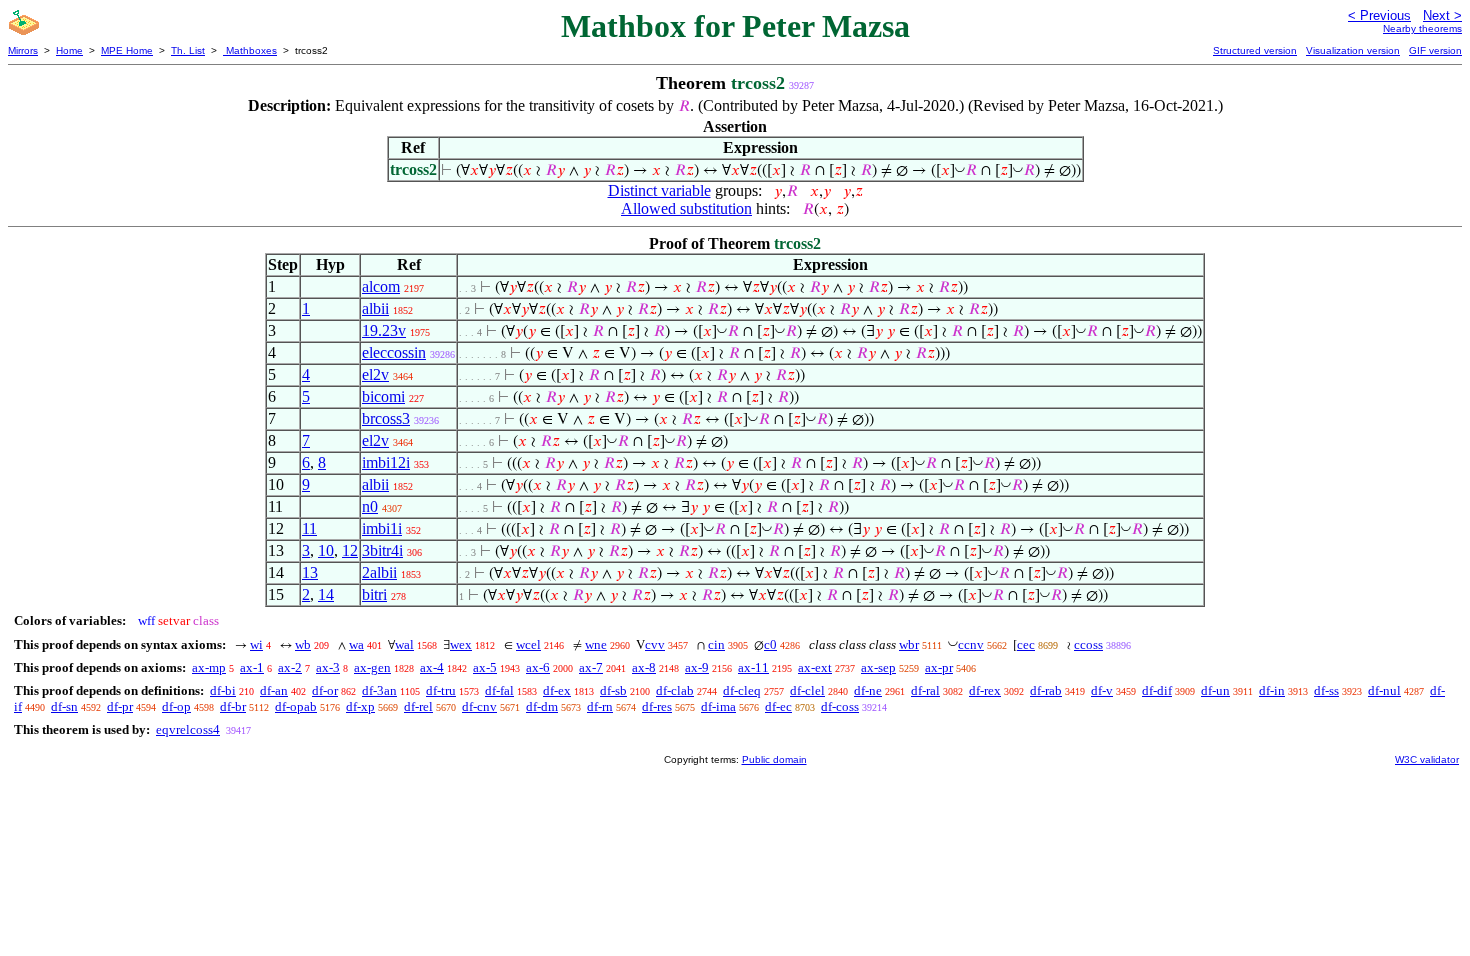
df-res (657, 706)
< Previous (1379, 15)
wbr (909, 644)
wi (256, 644)
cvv (655, 644)
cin (716, 644)
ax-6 (538, 667)
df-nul (1384, 690)
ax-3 (328, 667)
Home (69, 50)
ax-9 (697, 667)
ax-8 (644, 667)
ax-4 (432, 667)
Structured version (1255, 50)
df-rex (985, 690)
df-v (1102, 690)
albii (375, 308)
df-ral (925, 690)
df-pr (120, 706)
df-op (176, 706)
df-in (1272, 690)
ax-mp (209, 667)
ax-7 (591, 667)
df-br (233, 706)
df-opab (296, 706)
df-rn (600, 706)
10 (326, 550)
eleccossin (394, 352)
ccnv (971, 644)
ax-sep (878, 667)
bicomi (383, 396)
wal (404, 644)
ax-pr (939, 667)
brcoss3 (386, 418)
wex (461, 644)
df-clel (807, 690)
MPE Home (127, 50)
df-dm (542, 706)
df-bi (223, 690)
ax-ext (815, 667)
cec (1026, 644)
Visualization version (1353, 50)
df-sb (613, 690)
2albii (379, 572)
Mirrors (23, 50)
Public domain (774, 759)
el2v (375, 374)
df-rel (418, 706)
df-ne (868, 690)
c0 (770, 644)
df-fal (499, 690)
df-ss (1326, 690)
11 (309, 528)
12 (350, 550)
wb (303, 644)
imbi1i (382, 528)
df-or (325, 690)
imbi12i (386, 462)
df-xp (360, 706)
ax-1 (252, 667)
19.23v (384, 330)
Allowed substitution (686, 208)
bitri (374, 594)
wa (356, 644)
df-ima (718, 706)
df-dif (1157, 690)
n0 (370, 506)
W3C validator (1427, 759)
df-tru (441, 690)
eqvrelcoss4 (188, 729)
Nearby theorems (1422, 28)
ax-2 (290, 667)
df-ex (557, 690)
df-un (1215, 690)
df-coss (840, 706)
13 (310, 572)
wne (596, 644)
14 (326, 594)
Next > (1442, 15)
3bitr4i (382, 550)
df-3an (379, 690)
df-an (274, 690)
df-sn (64, 706)
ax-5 (485, 667)
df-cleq (742, 690)
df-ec (778, 706)
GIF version (1435, 50)
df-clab (675, 690)
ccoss (1088, 644)
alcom (381, 286)
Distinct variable (659, 190)
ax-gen (372, 667)
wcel (528, 644)
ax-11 (753, 667)
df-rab (1046, 690)
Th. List (188, 50)
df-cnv (479, 706)
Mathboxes (250, 50)
